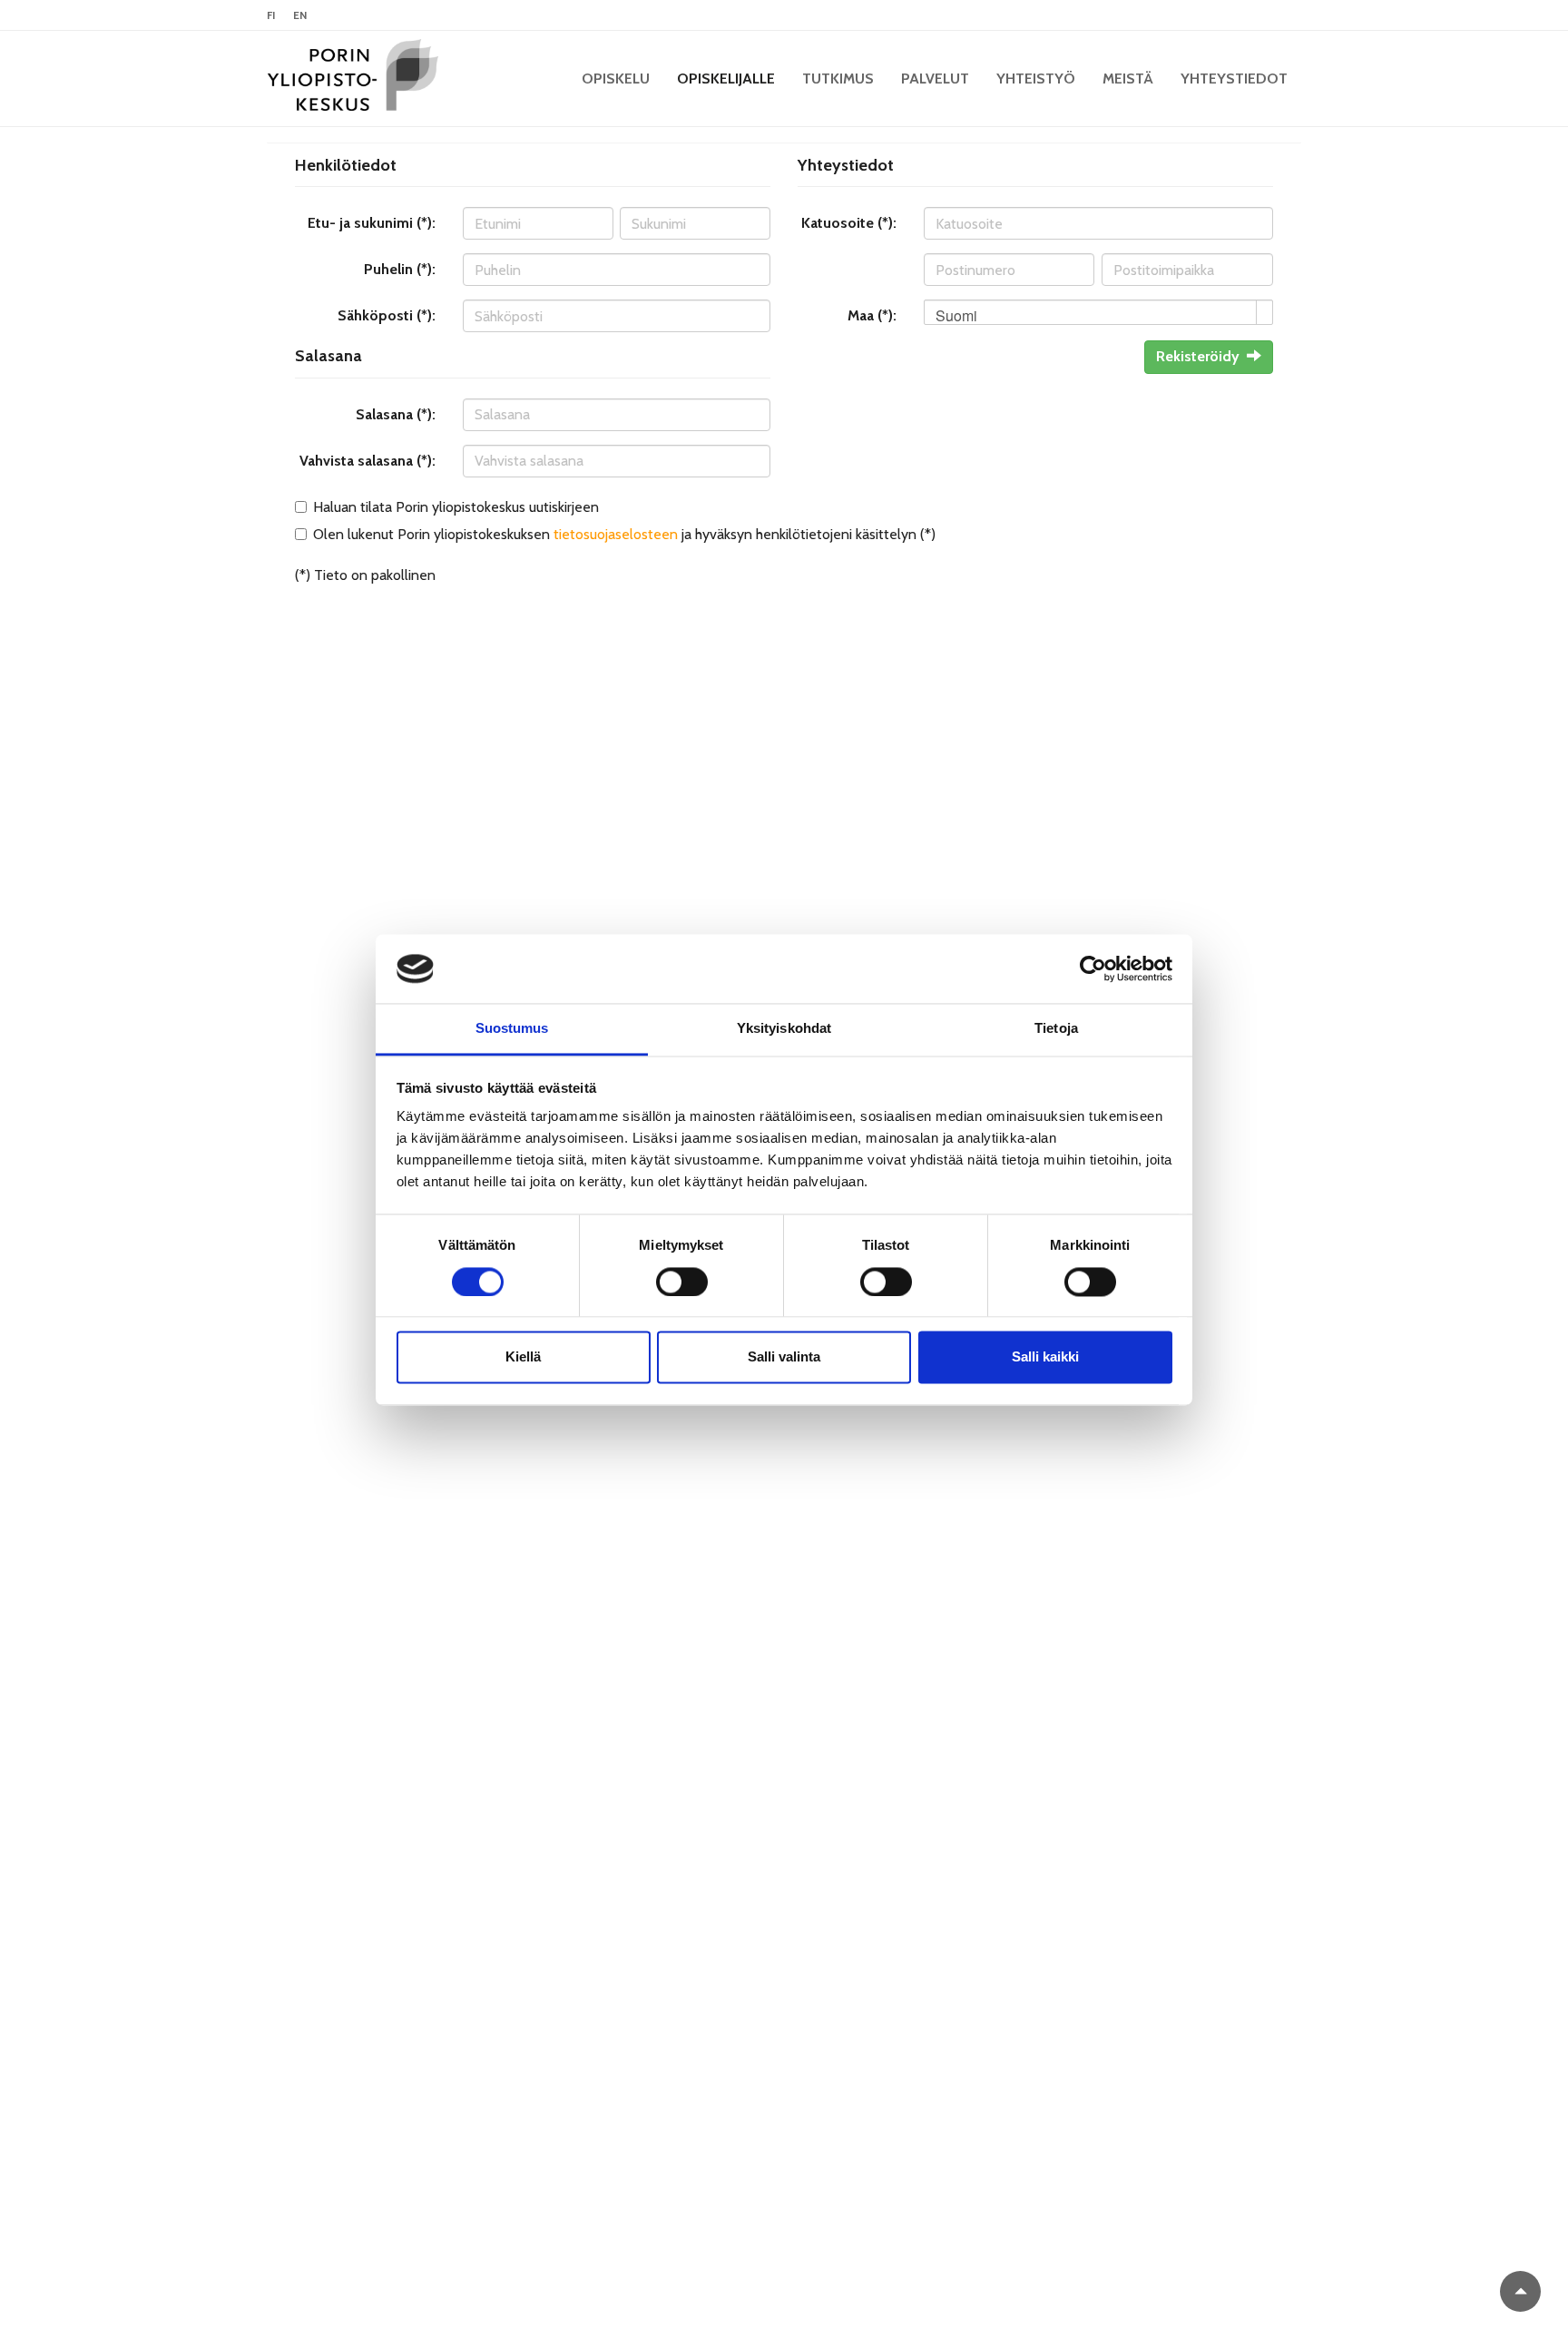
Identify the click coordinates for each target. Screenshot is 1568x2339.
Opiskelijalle (726, 79)
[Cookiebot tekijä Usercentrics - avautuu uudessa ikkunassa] (1093, 968)
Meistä (1128, 79)
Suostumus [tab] (512, 1029)
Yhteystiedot (1234, 79)
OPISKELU (616, 79)
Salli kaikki (1045, 1357)
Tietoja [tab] (1056, 1029)
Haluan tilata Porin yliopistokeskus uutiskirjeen (456, 507)
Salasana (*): (396, 414)
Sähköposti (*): (387, 315)
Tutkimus (838, 79)
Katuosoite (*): (849, 223)
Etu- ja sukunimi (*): (372, 223)
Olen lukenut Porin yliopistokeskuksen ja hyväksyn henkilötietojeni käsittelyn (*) (624, 534)
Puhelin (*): (400, 269)
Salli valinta (784, 1357)
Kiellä (523, 1357)
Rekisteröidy (1198, 356)
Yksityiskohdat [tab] (784, 1029)
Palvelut (935, 79)
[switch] (682, 1282)
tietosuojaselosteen (616, 534)
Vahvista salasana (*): (367, 461)
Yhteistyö (1036, 79)
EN (300, 15)
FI (271, 15)
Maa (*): (872, 315)
